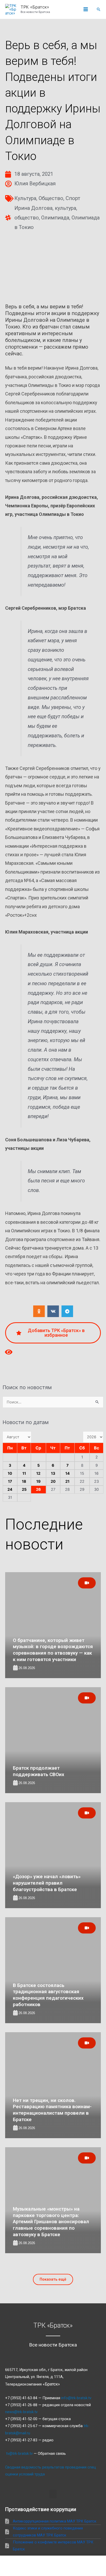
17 (10, 1481)
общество (27, 218)
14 (68, 1473)
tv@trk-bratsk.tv (19, 2453)
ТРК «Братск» (35, 7)
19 (38, 1481)
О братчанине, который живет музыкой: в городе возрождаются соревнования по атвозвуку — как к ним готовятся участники (53, 1650)
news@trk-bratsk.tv (21, 2412)
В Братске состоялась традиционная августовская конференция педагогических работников (48, 1995)
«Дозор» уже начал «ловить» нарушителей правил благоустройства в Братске (47, 1883)
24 (10, 1489)
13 (53, 1473)
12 (38, 1473)
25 (24, 1489)
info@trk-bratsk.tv (76, 2398)
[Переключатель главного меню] (86, 10)
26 (38, 1489)
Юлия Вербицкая (35, 184)
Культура (25, 198)
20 (53, 1481)
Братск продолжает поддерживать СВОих (39, 1771)
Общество (51, 198)
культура (65, 208)
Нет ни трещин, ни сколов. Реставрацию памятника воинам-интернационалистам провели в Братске (52, 2110)
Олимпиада (55, 218)
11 (24, 1473)
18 (24, 1481)
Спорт (73, 198)
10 (10, 1473)
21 (67, 1481)
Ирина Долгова (33, 208)
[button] (99, 9)
